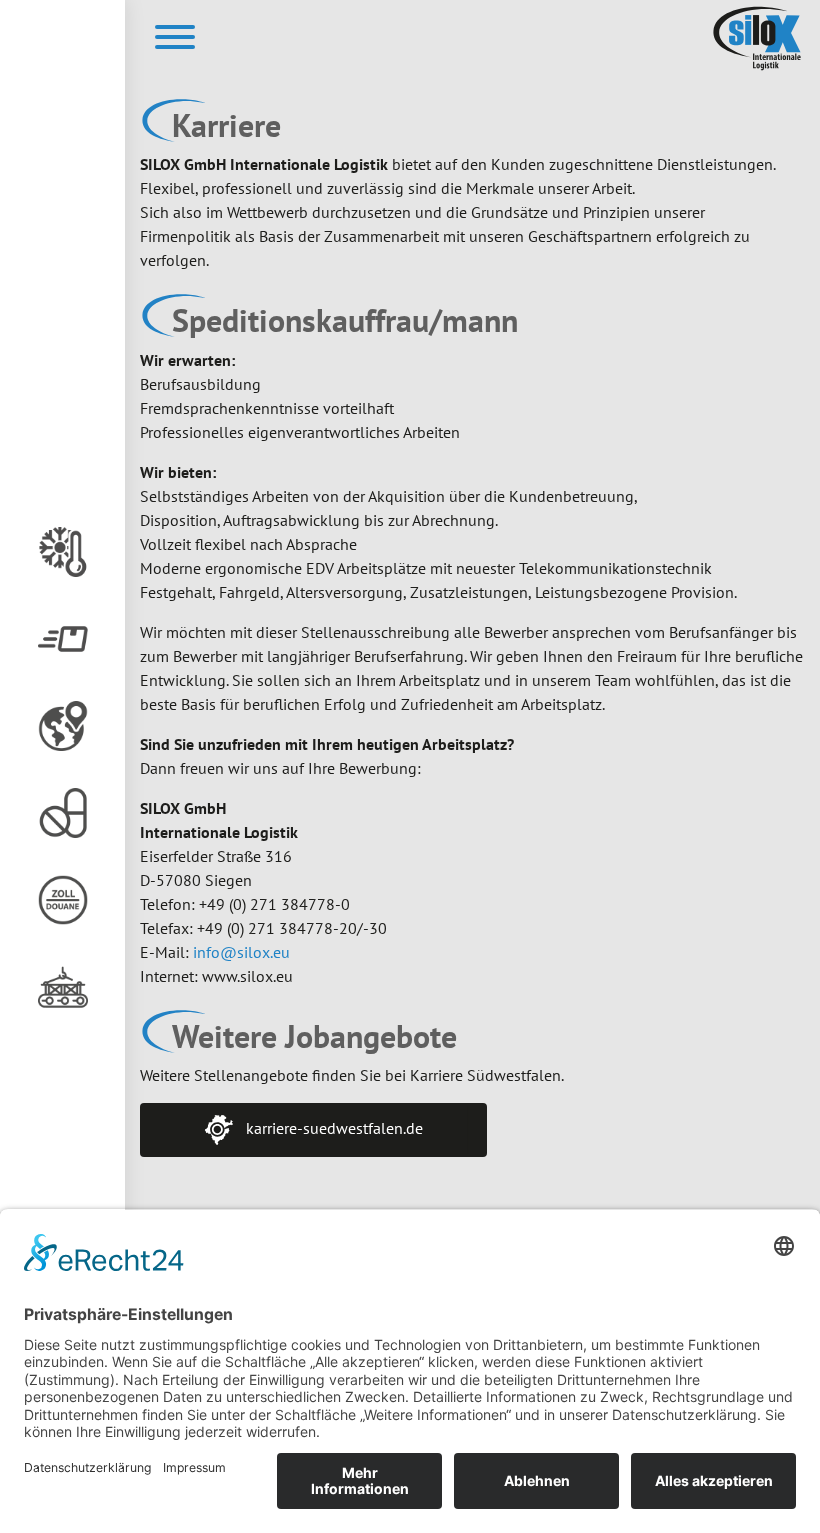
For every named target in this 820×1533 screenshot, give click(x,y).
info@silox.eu (241, 952)
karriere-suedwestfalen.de (332, 1128)
